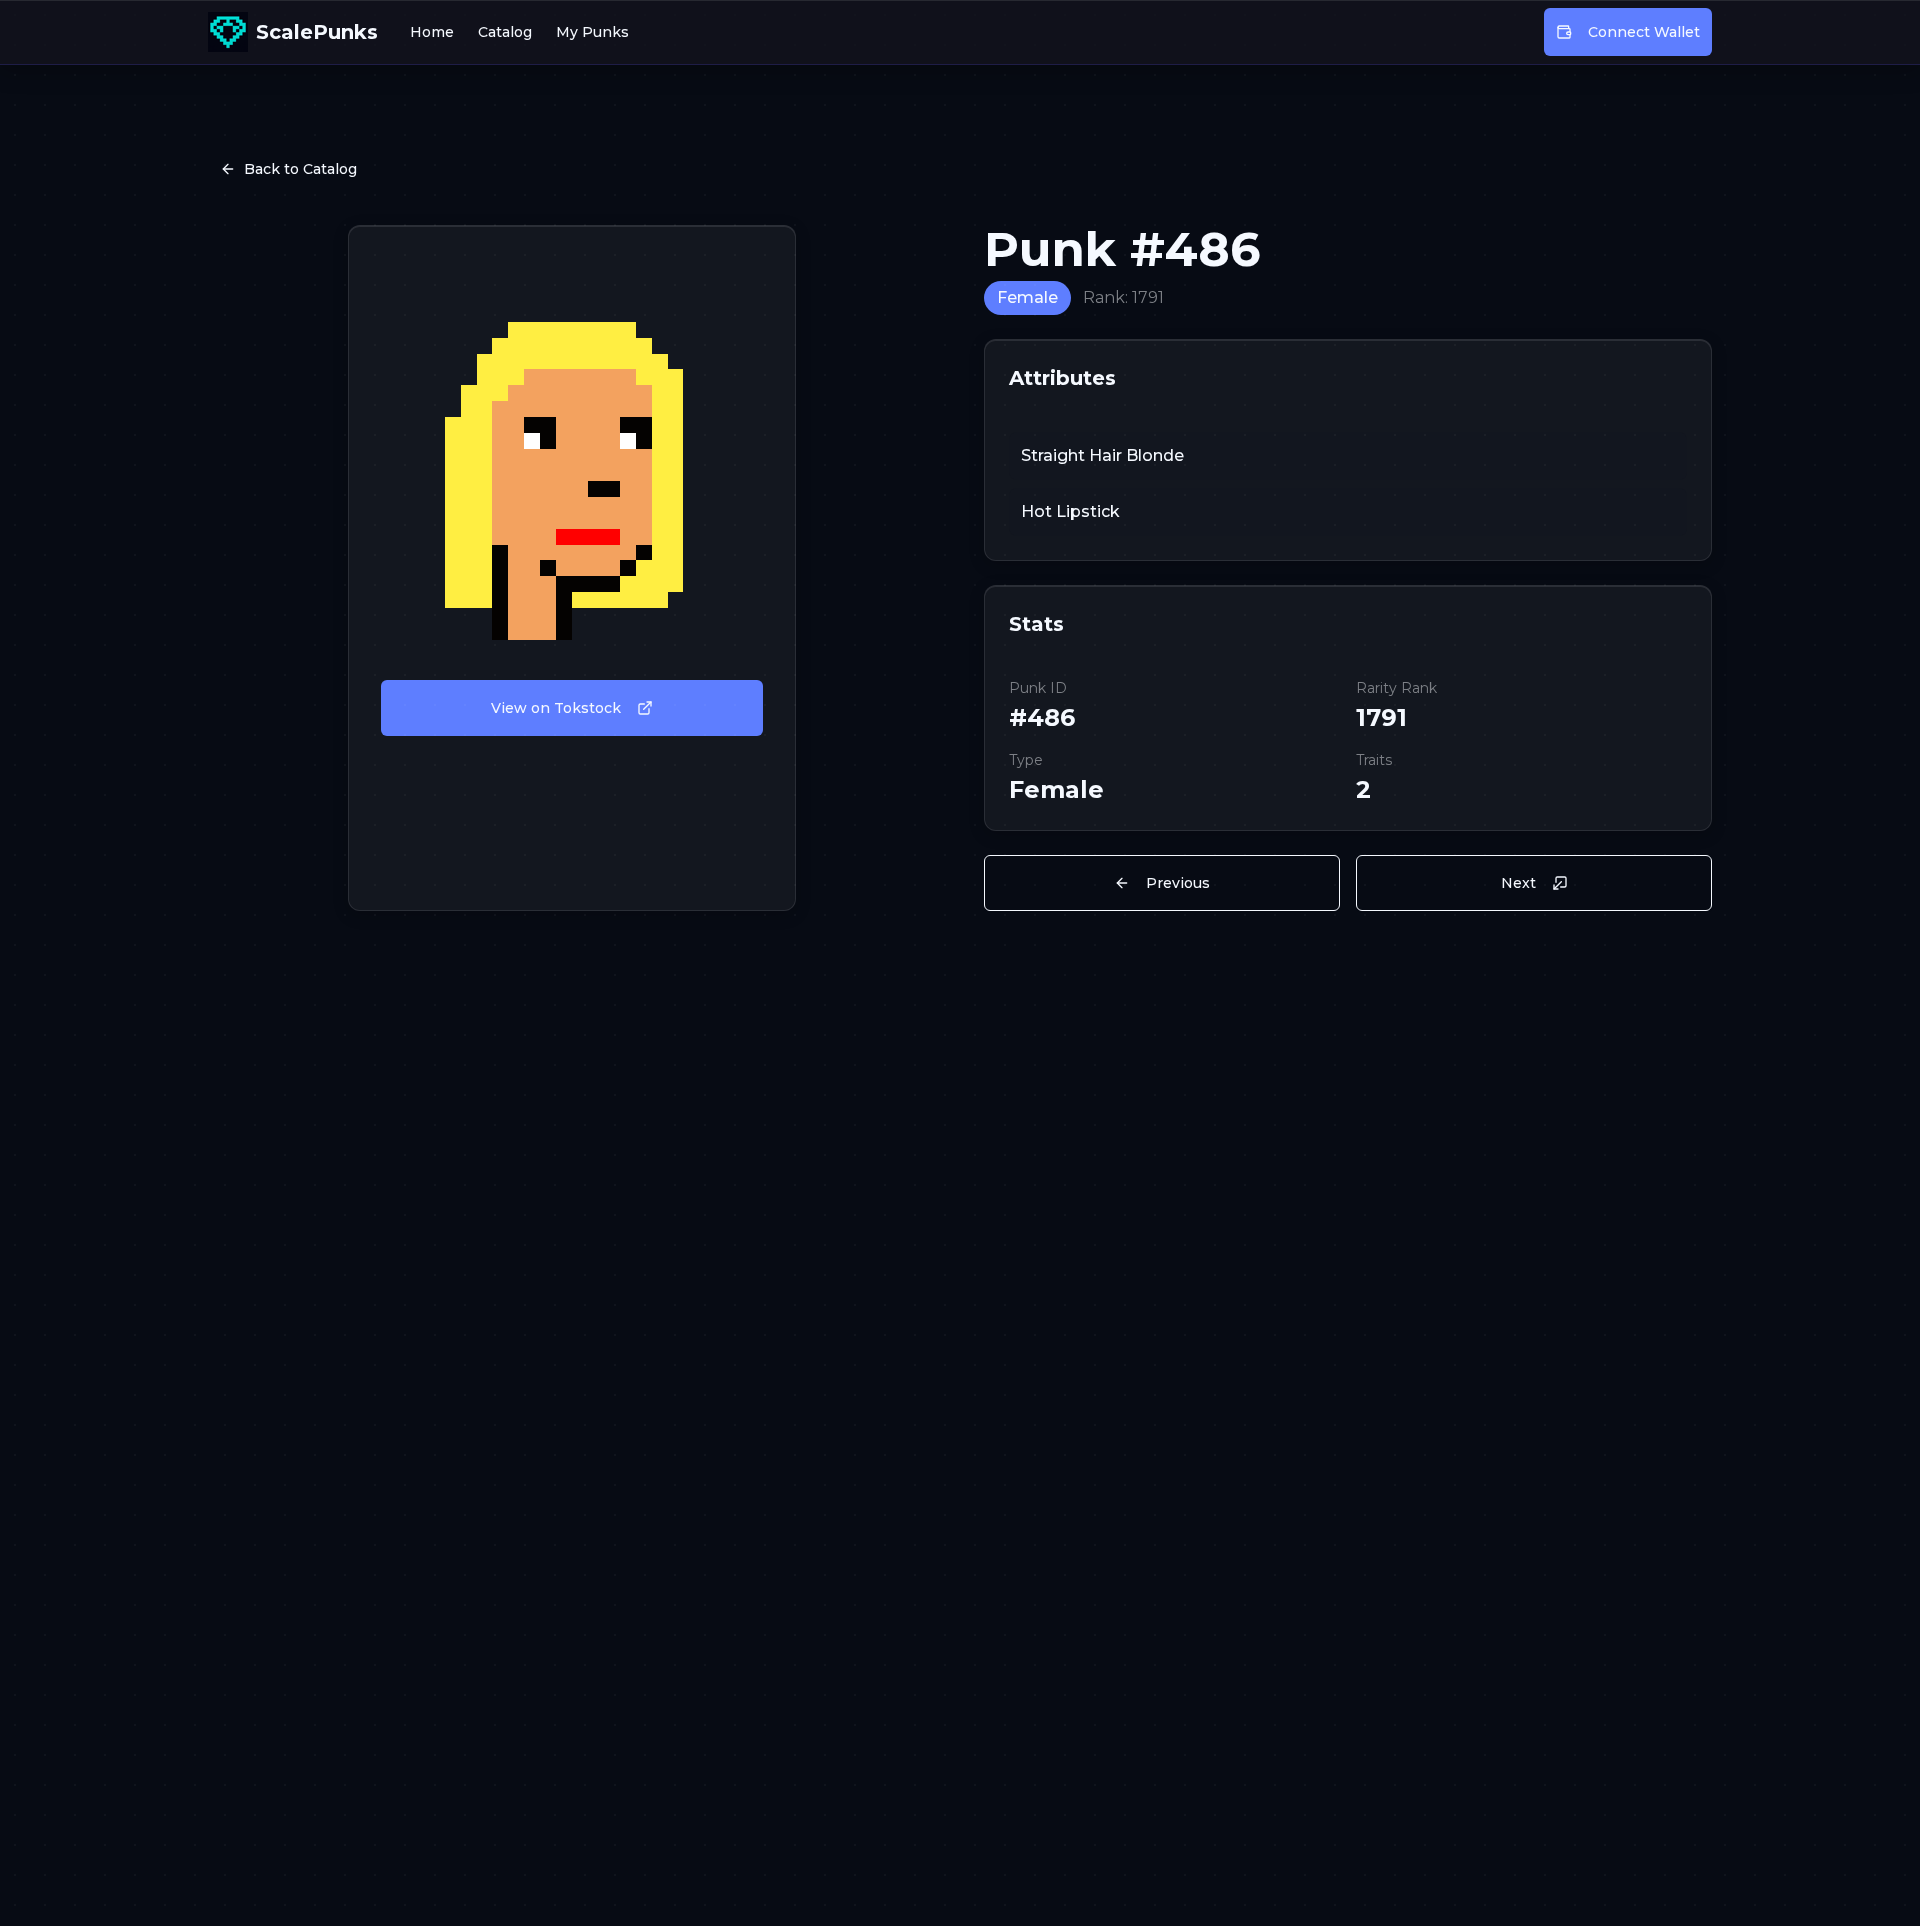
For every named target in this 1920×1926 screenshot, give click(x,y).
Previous (1178, 883)
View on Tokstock (556, 708)
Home (432, 32)
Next (1518, 883)
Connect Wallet (1644, 32)
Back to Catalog (300, 169)
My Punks (592, 32)
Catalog (505, 32)
